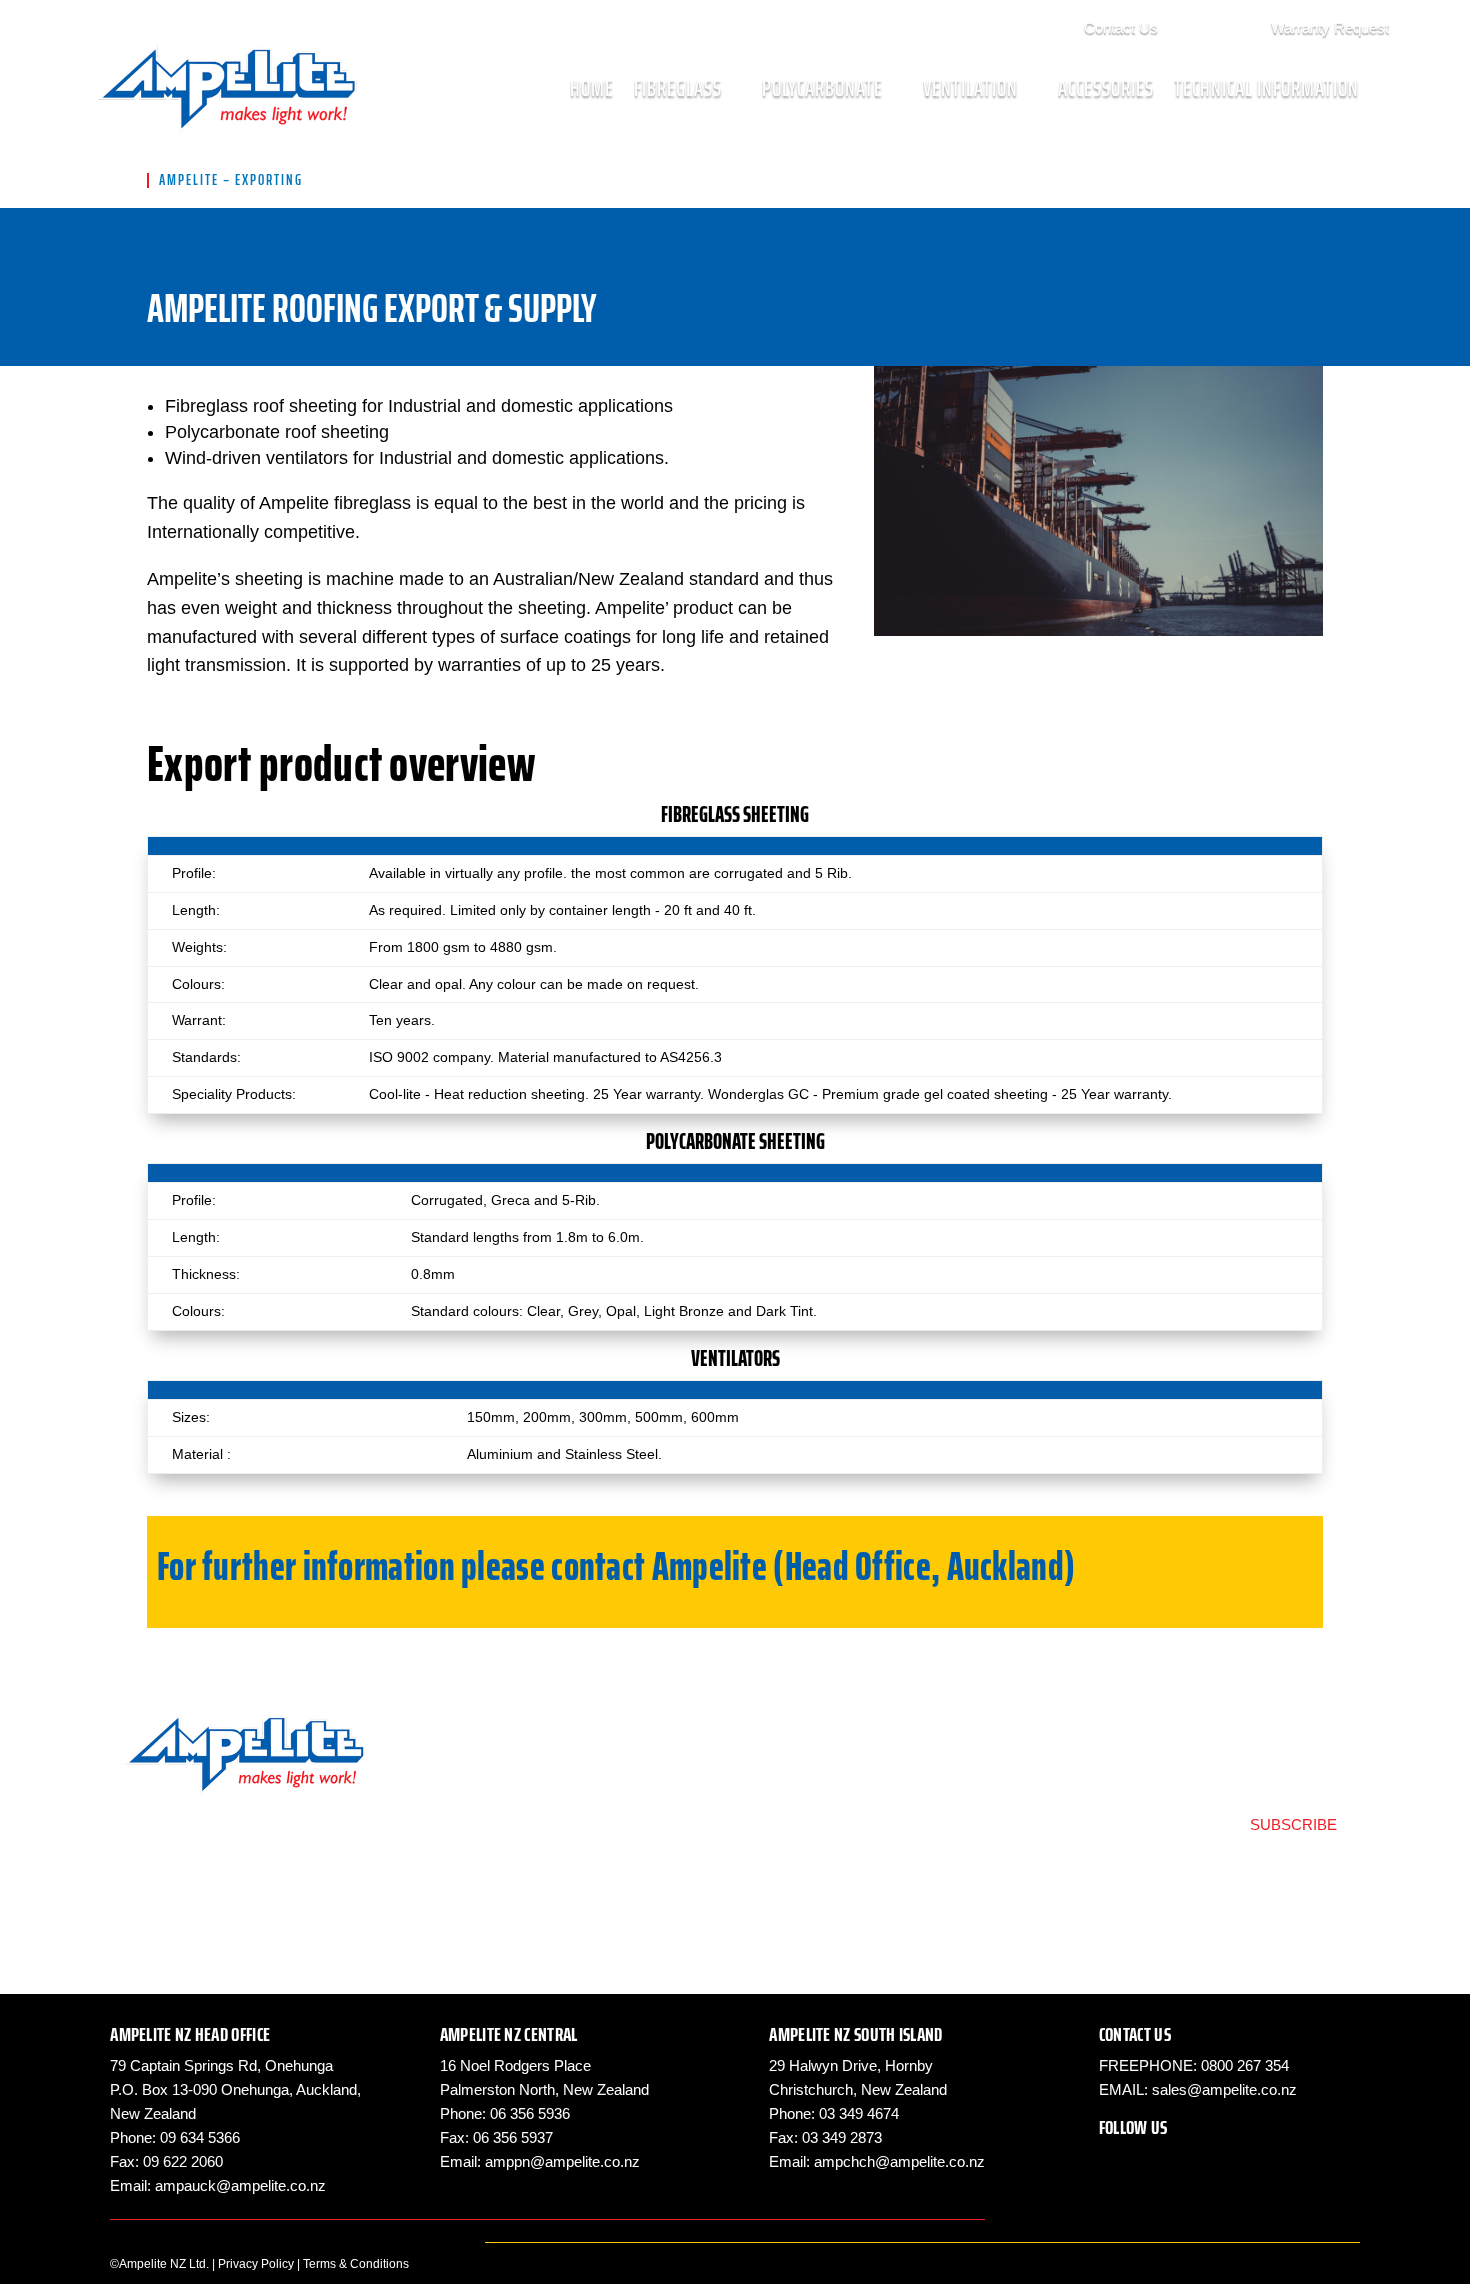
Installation (494, 1829)
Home (592, 89)
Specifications (506, 1777)
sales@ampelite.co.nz (1224, 2089)
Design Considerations (537, 1803)
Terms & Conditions (356, 2264)
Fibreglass (678, 89)
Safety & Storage (845, 1751)
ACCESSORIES (1106, 89)
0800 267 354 (1245, 2065)
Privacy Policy (256, 2264)
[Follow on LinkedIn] (1195, 2163)
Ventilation (970, 89)
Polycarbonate (822, 89)
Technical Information (1266, 89)
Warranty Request (1330, 27)
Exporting (819, 1803)
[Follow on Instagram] (1155, 2163)
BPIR (804, 1777)
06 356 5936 (530, 2113)
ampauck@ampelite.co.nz (240, 2185)
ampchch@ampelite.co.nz (899, 2161)
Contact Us (1121, 27)
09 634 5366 (200, 2137)
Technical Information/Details (558, 1751)
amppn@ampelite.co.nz (562, 2161)
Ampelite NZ (1209, 24)
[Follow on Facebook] (1115, 2163)
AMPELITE (189, 180)
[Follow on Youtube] (1235, 2163)
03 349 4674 (859, 2113)
